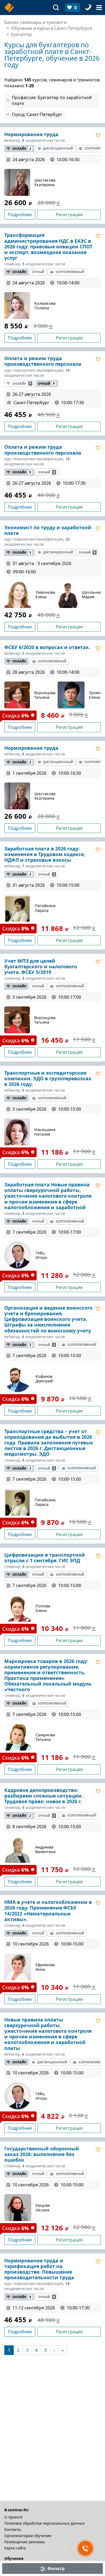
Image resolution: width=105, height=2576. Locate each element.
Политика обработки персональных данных (44, 2523)
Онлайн (22, 149)
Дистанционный (58, 148)
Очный (38, 272)
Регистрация (69, 215)
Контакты (13, 2529)
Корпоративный (70, 272)
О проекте (13, 2517)
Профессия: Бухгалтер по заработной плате (52, 100)
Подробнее (20, 215)
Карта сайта (15, 2548)
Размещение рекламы (25, 2542)
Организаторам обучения (28, 2536)
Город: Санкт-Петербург (37, 114)
